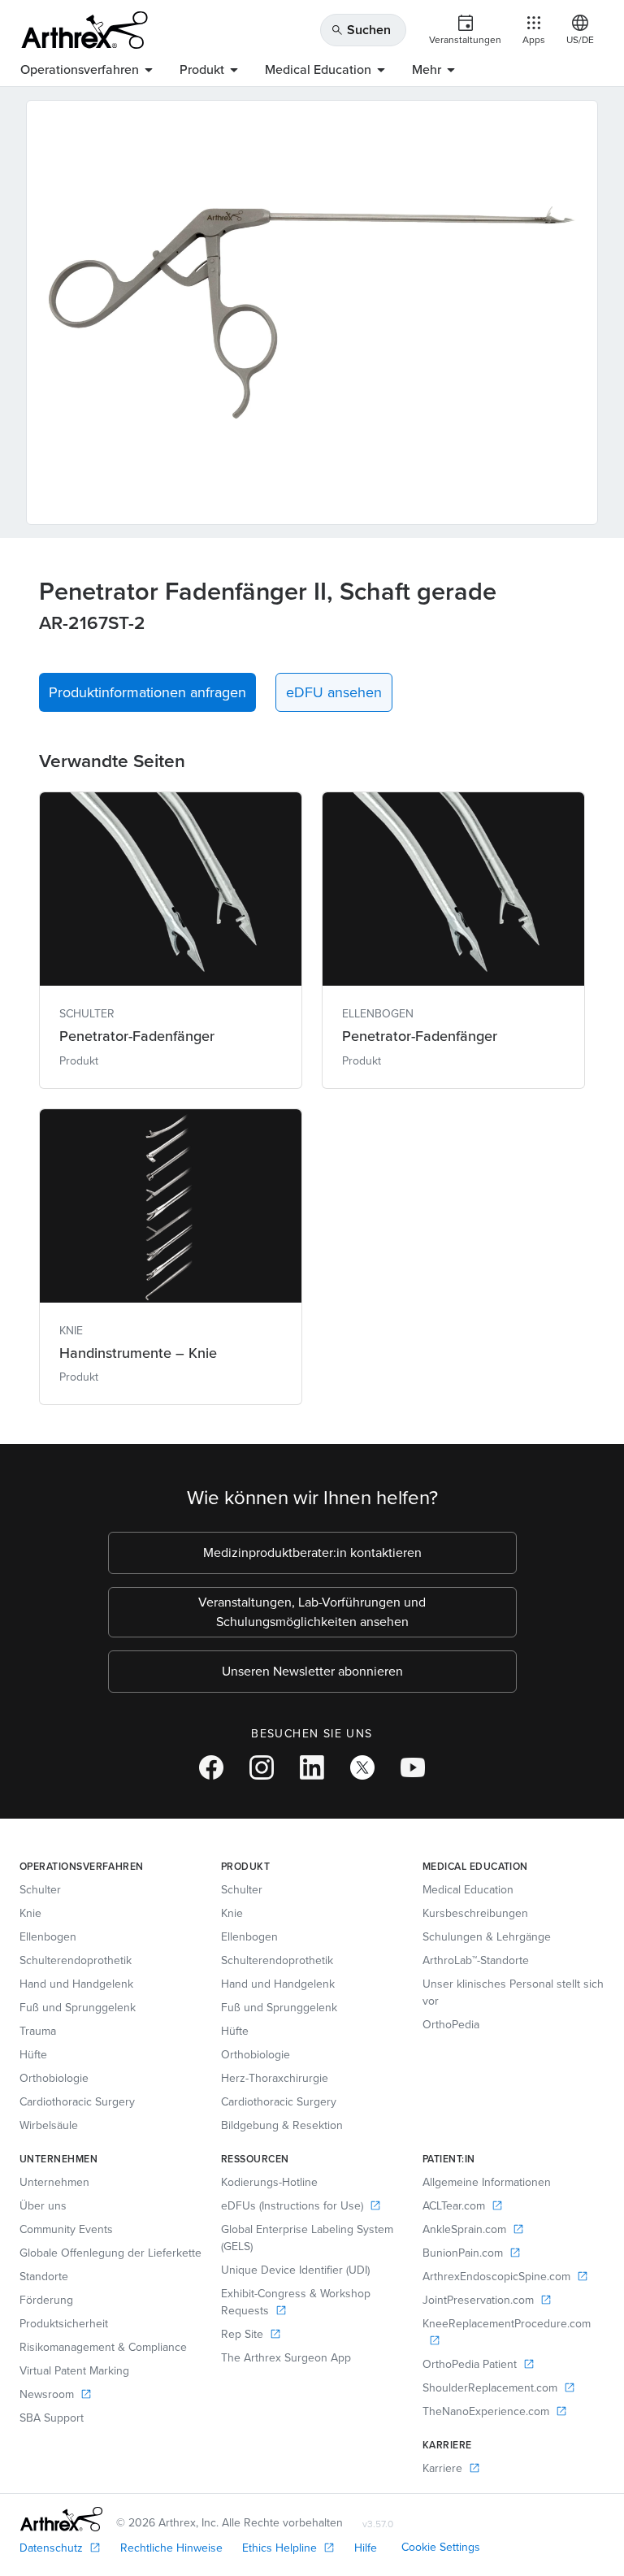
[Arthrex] (84, 30)
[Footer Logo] (61, 2519)
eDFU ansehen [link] (334, 692)
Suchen (361, 30)
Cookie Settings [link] (441, 2547)
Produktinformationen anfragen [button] (147, 692)
